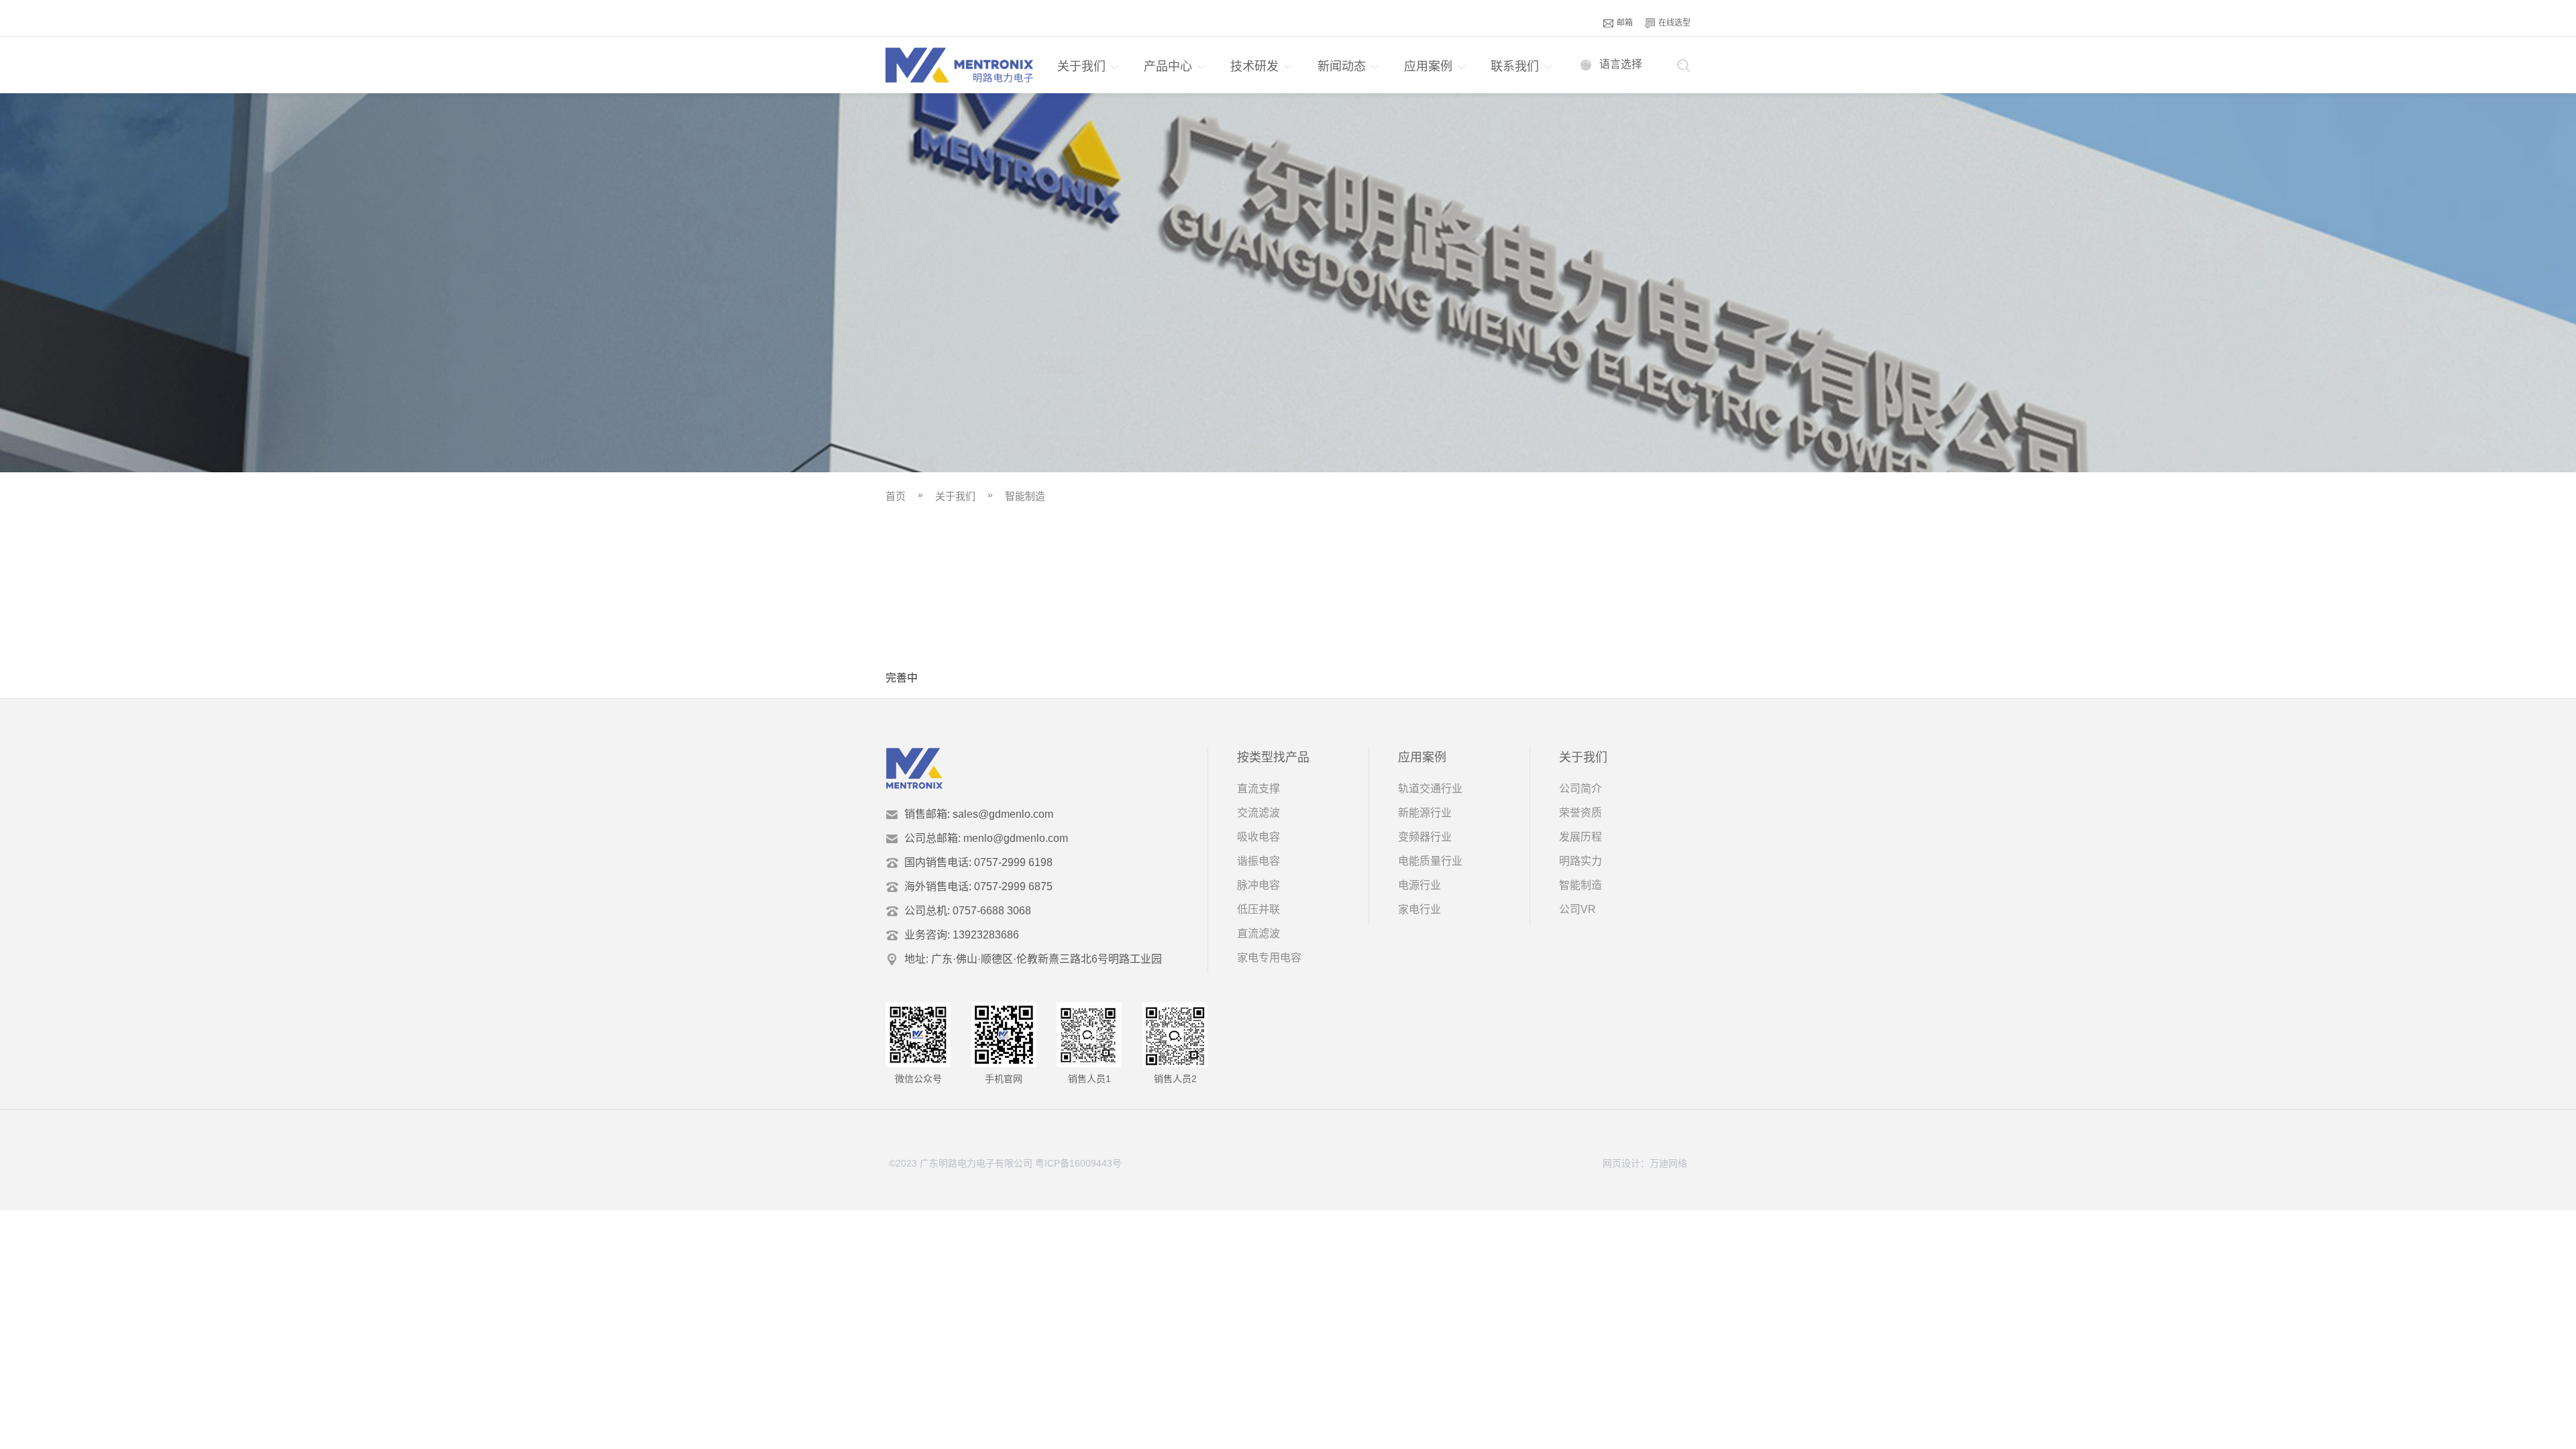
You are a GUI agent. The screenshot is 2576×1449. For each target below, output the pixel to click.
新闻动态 (1342, 66)
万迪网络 (1668, 1163)
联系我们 (1515, 66)
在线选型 (1674, 23)
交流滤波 (1258, 813)
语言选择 (1621, 64)
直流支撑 (1258, 789)
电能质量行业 (1430, 861)
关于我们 (1081, 66)
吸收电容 (1258, 837)
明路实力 (1580, 861)
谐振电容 (1258, 861)
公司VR (1577, 909)
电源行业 (1419, 885)
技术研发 (1254, 66)
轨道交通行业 (1430, 789)
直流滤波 (1258, 933)
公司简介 (1580, 789)
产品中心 (1168, 66)
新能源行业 (1425, 813)
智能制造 (1025, 496)
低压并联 (1258, 909)
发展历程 (1580, 837)
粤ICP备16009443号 (1078, 1163)
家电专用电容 (1269, 958)
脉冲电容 (1258, 885)
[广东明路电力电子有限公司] (959, 65)
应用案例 (1428, 66)
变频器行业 (1425, 837)
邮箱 (1625, 23)
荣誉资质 (1580, 813)
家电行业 (1419, 909)
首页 (896, 496)
